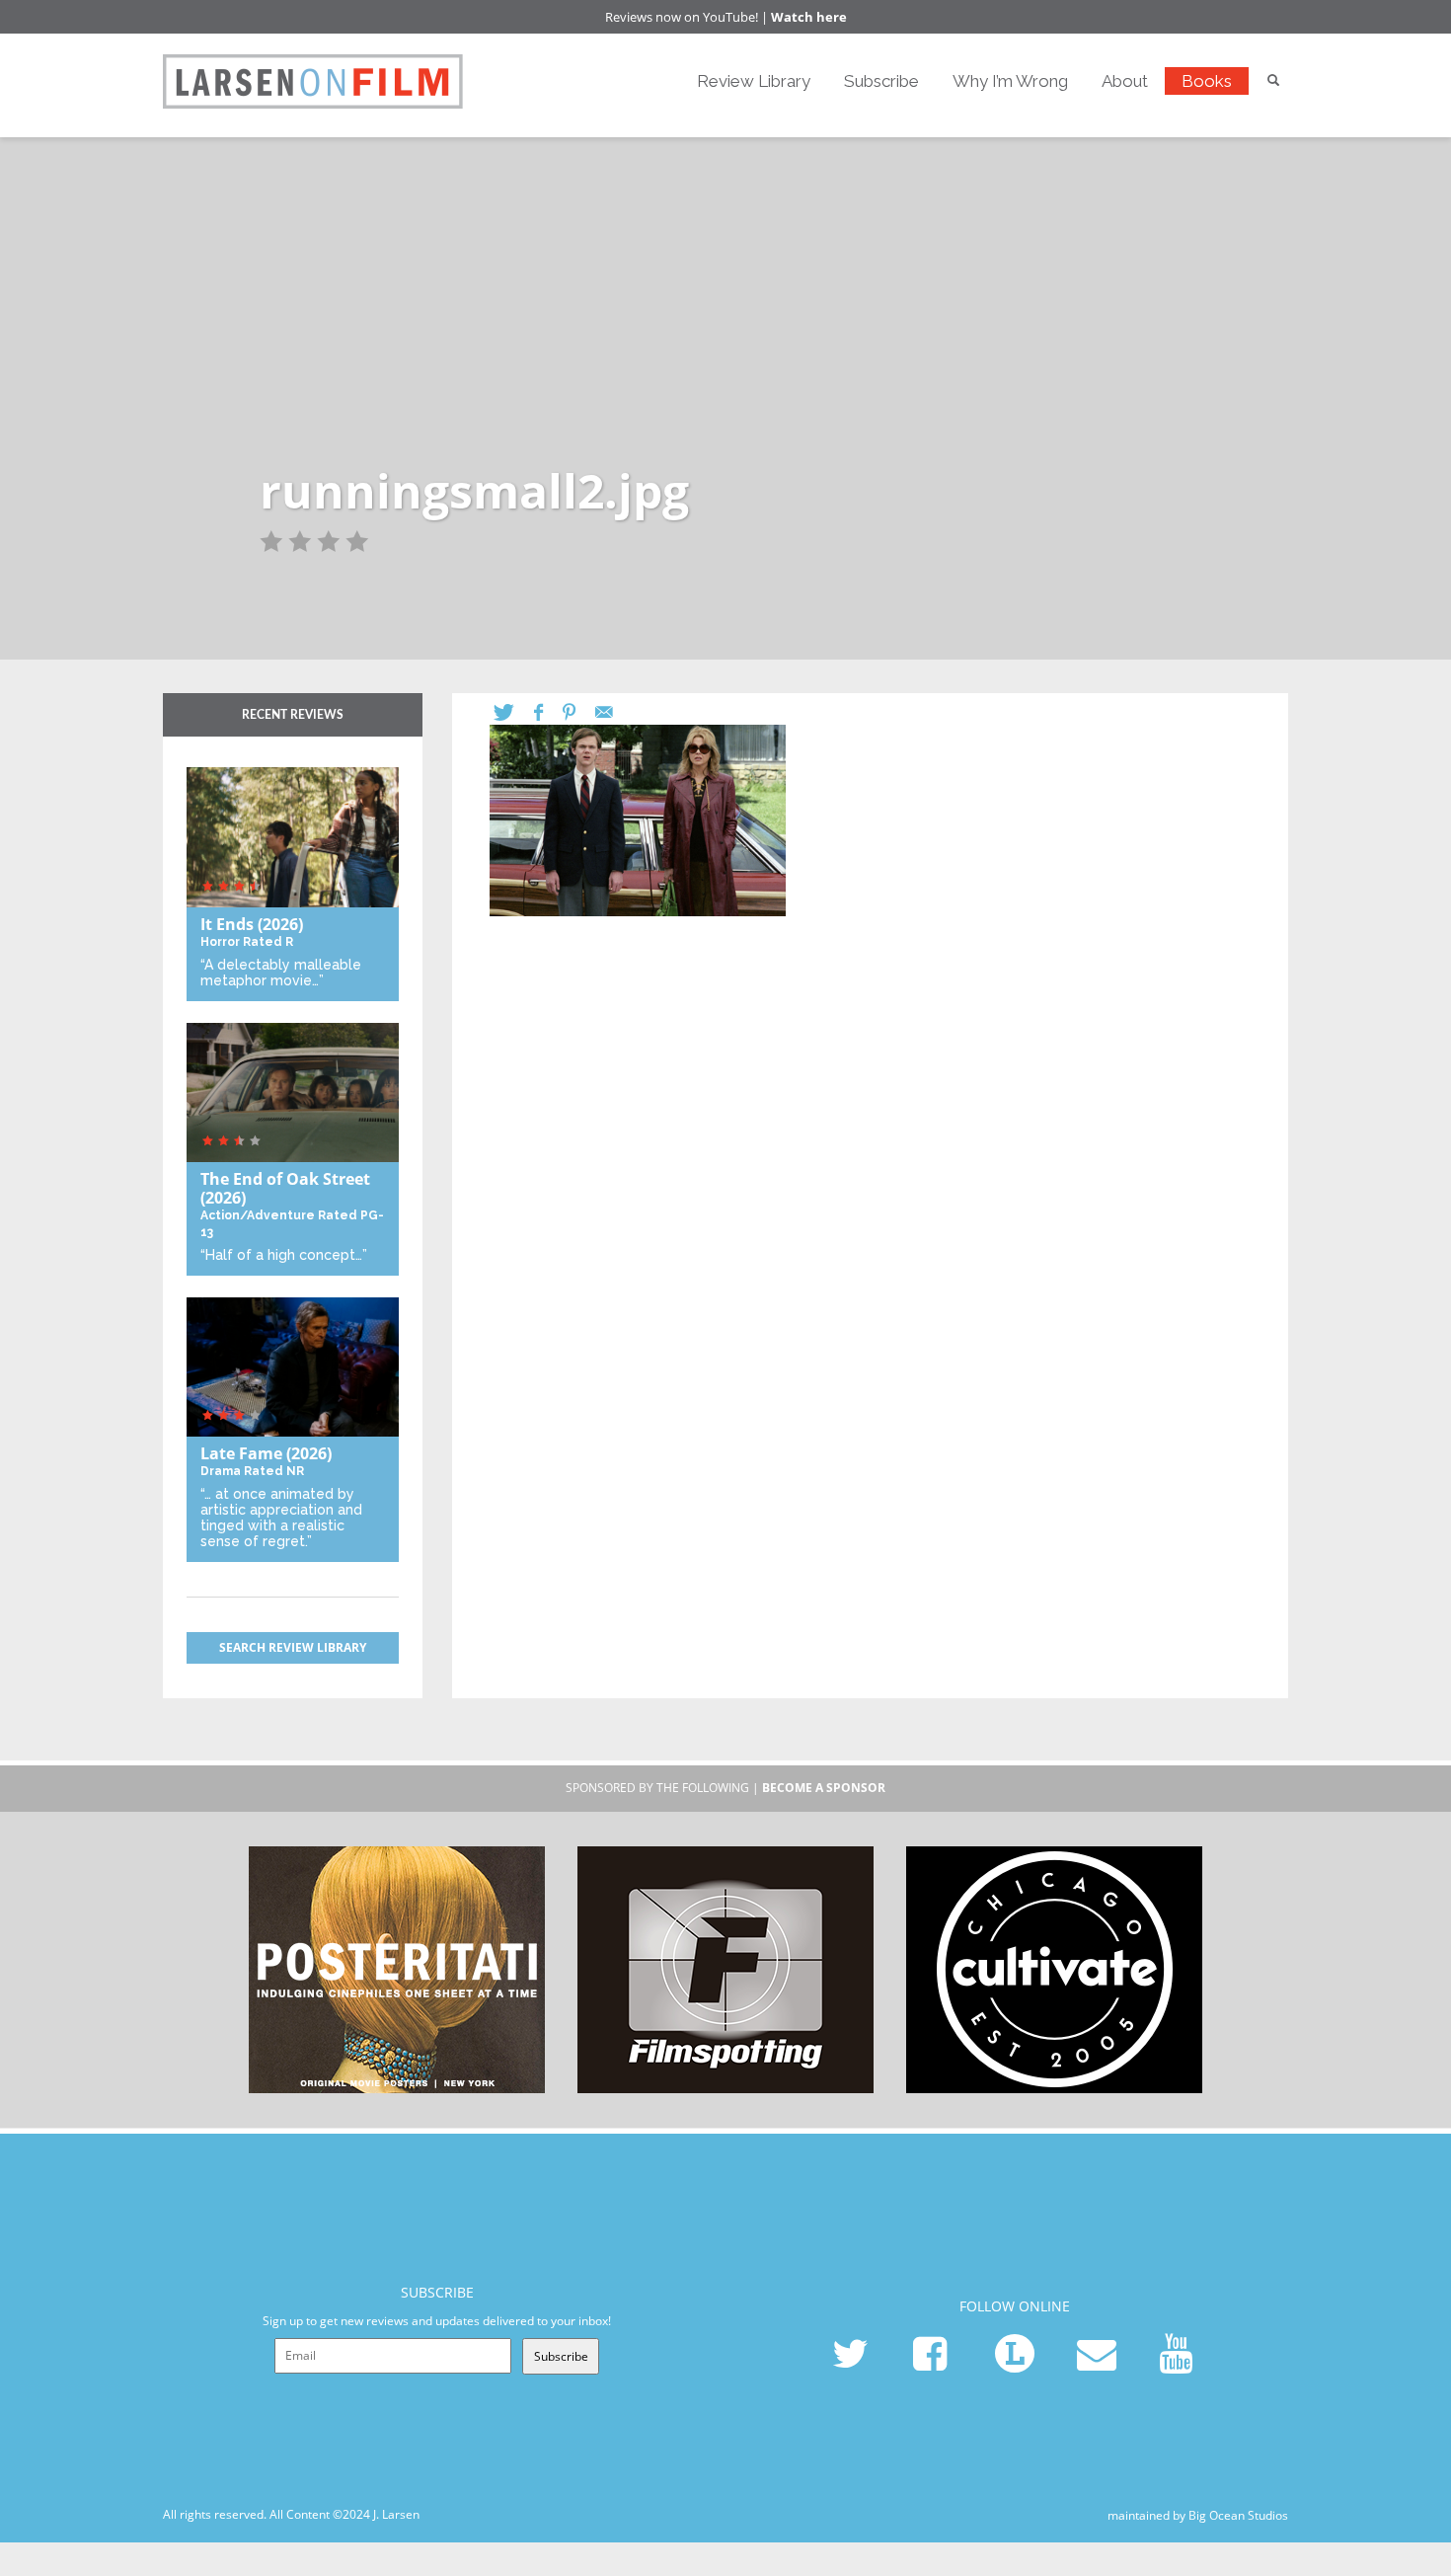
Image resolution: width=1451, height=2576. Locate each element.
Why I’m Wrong (1010, 81)
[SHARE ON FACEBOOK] (548, 712)
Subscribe (881, 81)
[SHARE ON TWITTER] (514, 712)
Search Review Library (293, 1647)
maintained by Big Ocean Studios (1198, 2515)
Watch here (809, 17)
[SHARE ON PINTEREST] (579, 712)
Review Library (754, 81)
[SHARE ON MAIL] (614, 712)
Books (1207, 81)
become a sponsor (824, 1788)
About (1125, 81)
